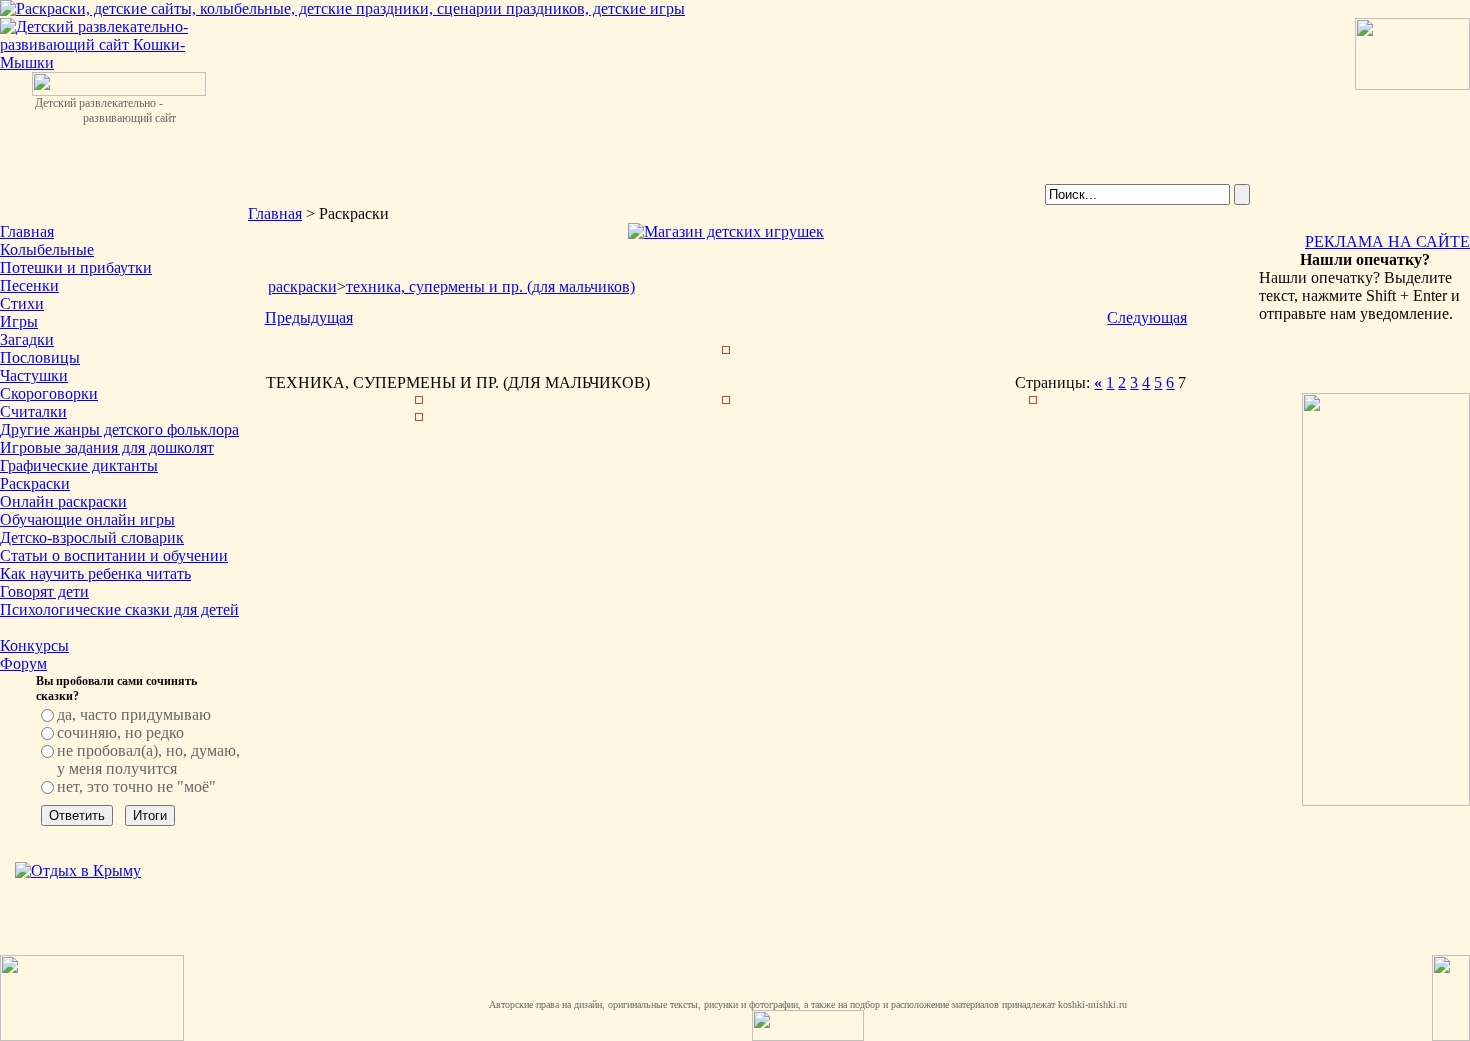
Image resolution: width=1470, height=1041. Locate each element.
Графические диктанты (79, 465)
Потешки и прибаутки (76, 267)
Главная (27, 231)
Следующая (1147, 317)
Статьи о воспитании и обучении (114, 555)
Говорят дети (44, 591)
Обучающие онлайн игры (87, 519)
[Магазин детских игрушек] (726, 231)
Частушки (34, 375)
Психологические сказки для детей (119, 609)
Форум (23, 663)
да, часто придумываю (134, 714)
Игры (19, 321)
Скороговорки (49, 393)
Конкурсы (34, 645)
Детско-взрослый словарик (92, 537)
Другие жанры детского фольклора (119, 429)
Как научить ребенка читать (95, 573)
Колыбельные (47, 249)
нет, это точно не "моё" (136, 786)
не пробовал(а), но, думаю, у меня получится (148, 759)
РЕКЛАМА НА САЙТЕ (1387, 241)
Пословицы (40, 357)
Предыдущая (309, 317)
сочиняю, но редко (120, 732)
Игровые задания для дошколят (107, 447)
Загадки (27, 339)
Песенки (29, 285)
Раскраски (35, 483)
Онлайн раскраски (63, 501)
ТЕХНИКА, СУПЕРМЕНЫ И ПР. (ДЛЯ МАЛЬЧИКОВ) (490, 286)
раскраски (302, 286)
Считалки (33, 411)
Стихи (22, 303)
